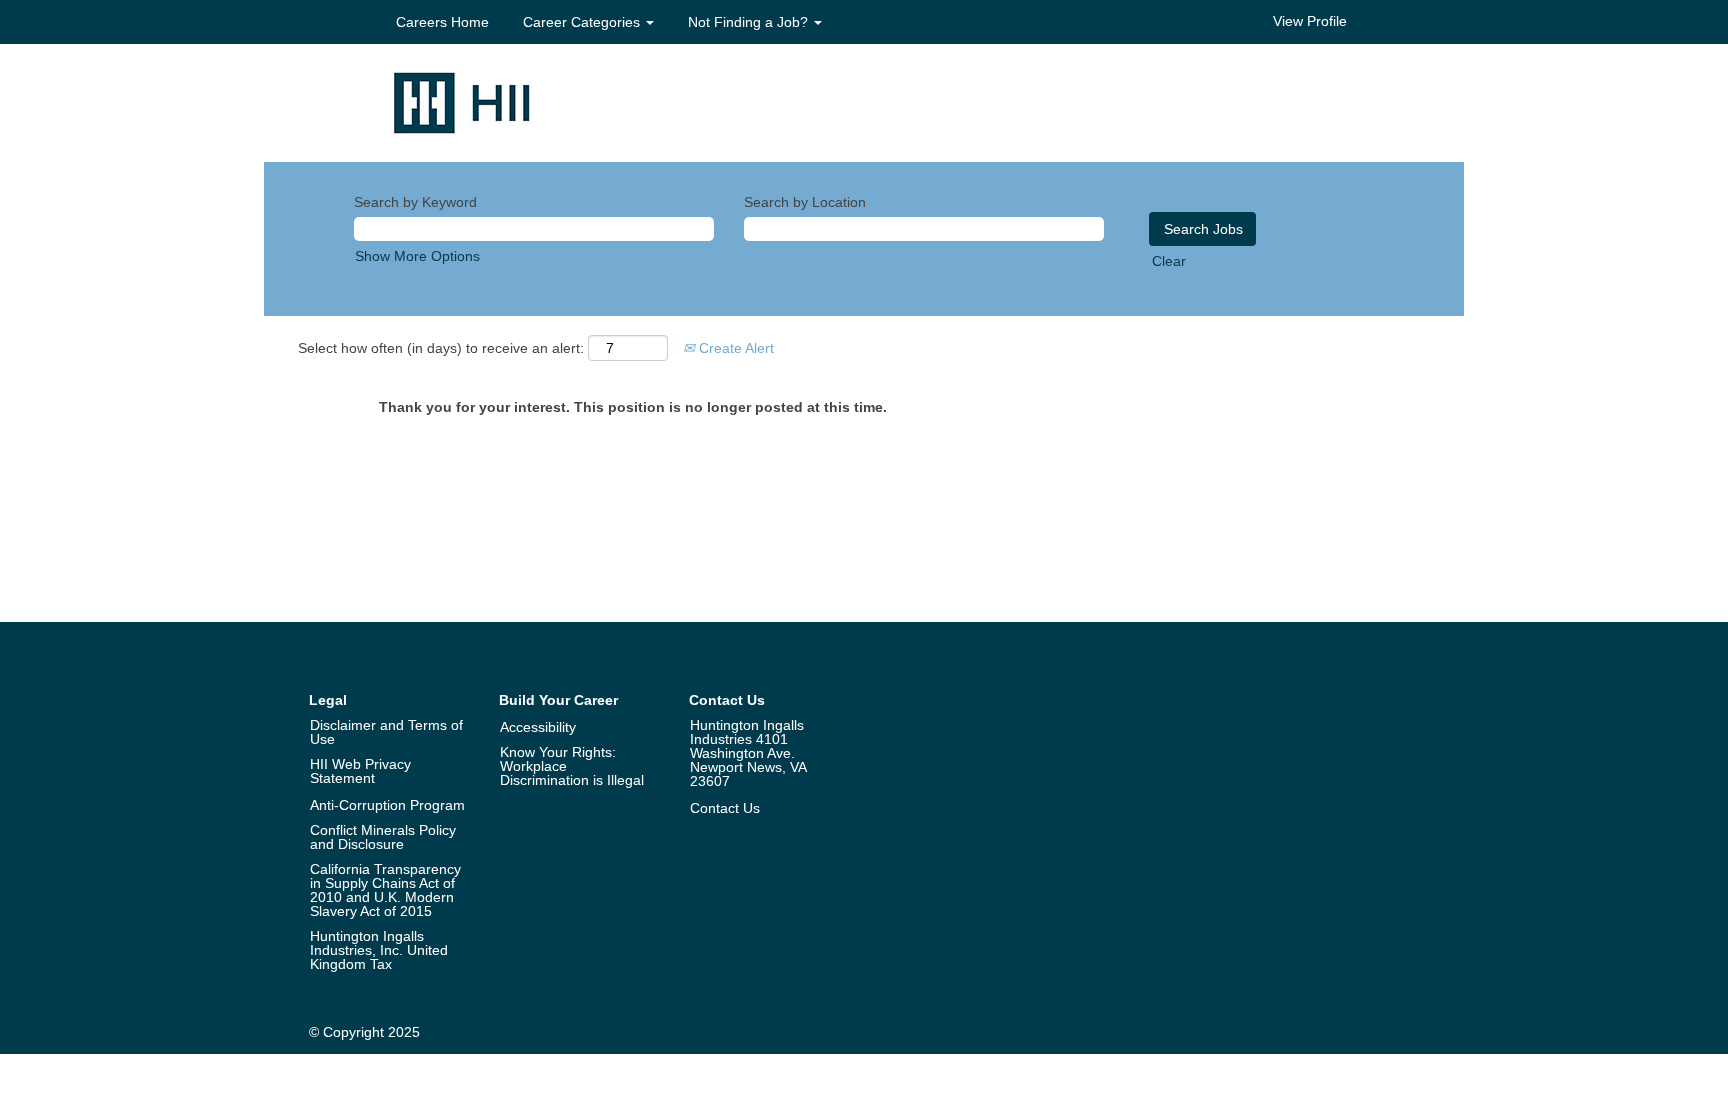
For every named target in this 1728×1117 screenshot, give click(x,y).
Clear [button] (1169, 261)
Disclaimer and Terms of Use (386, 732)
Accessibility (538, 727)
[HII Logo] (462, 102)
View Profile (1310, 21)
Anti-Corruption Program (387, 805)
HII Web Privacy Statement (360, 771)
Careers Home (442, 22)
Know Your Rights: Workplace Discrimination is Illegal (572, 766)
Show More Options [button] (417, 256)
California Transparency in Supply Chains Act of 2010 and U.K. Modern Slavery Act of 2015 (385, 890)
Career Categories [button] (583, 22)
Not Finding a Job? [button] (750, 22)
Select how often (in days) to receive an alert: (441, 348)
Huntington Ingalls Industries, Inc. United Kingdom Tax (379, 950)
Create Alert (734, 348)
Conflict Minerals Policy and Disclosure (383, 837)
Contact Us (725, 808)
